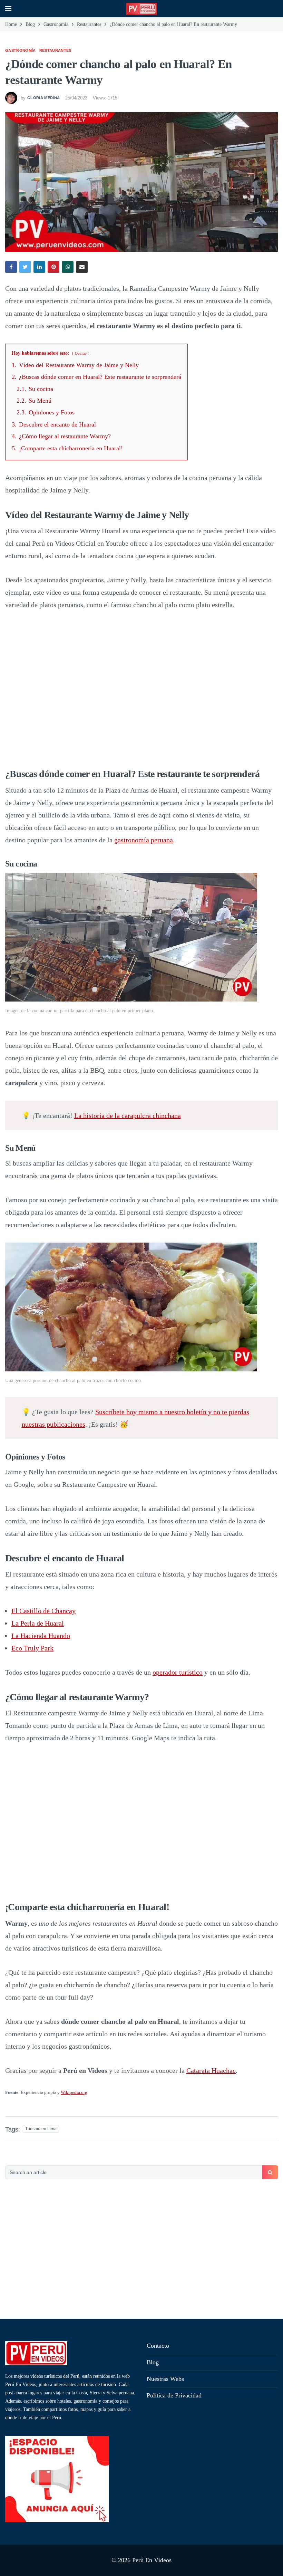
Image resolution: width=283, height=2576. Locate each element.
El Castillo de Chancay (43, 1611)
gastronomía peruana (144, 840)
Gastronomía (21, 50)
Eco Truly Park (32, 1648)
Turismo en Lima (41, 2129)
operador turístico (178, 1672)
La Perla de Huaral (38, 1623)
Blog (153, 2362)
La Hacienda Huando (41, 1636)
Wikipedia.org (74, 2092)
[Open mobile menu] (8, 9)
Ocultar (81, 353)
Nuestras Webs (165, 2379)
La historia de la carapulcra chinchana (128, 1115)
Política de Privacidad (174, 2395)
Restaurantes (55, 50)
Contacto (158, 2346)
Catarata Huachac (211, 2070)
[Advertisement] (141, 2250)
